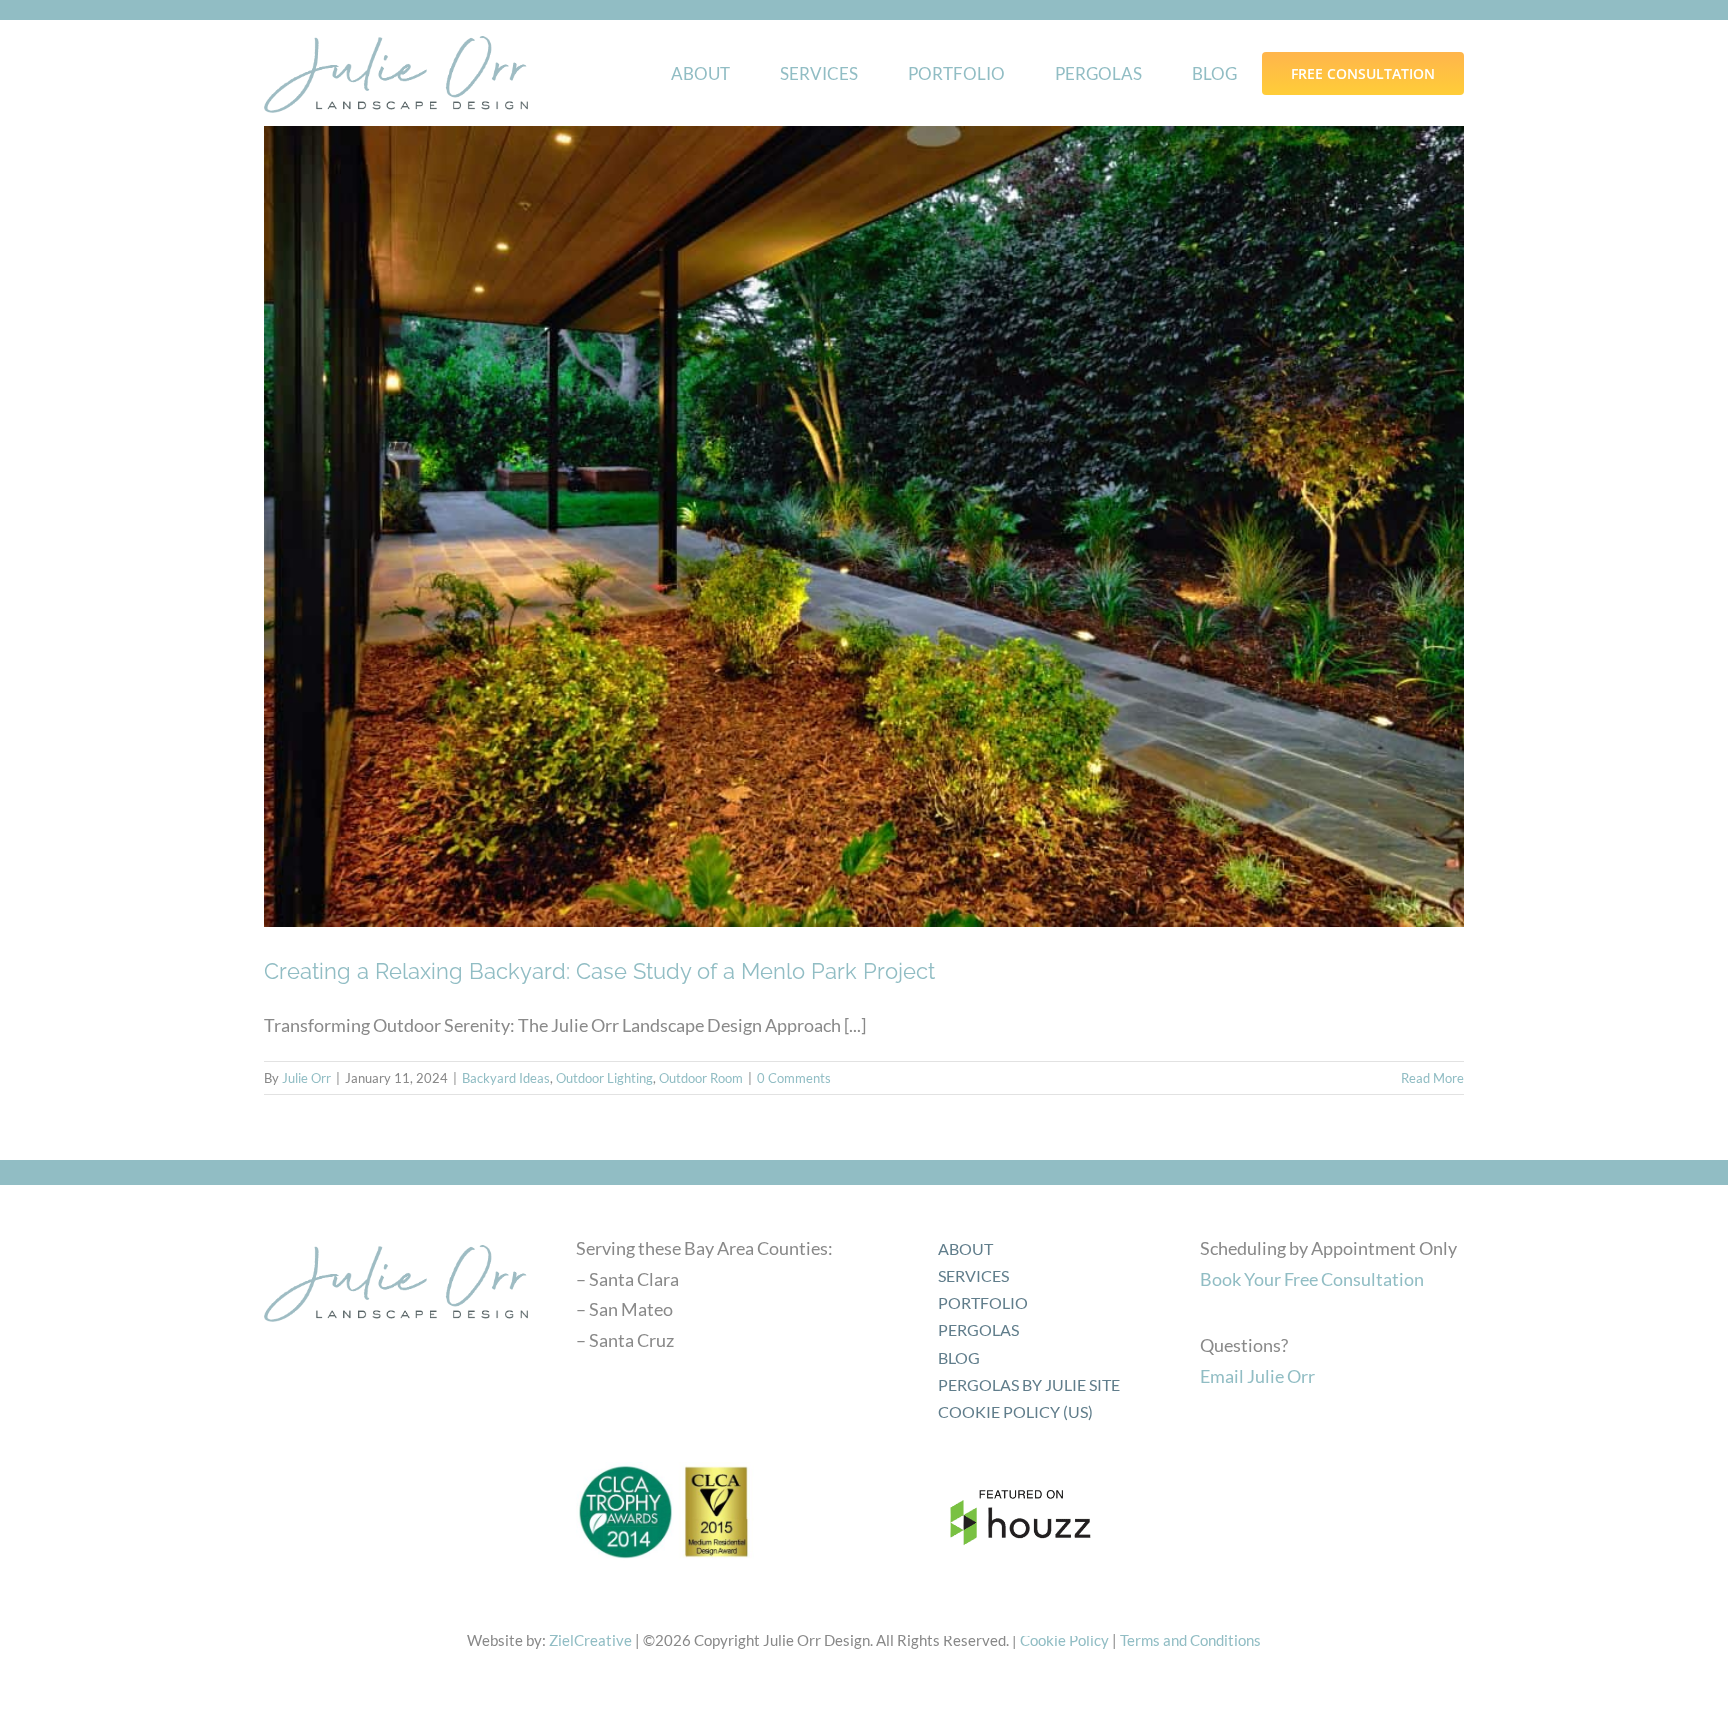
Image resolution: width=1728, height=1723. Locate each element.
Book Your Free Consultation (1312, 1279)
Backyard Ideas (506, 1078)
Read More (1432, 1078)
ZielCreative (590, 1640)
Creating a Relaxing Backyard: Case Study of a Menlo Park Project (599, 971)
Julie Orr (306, 1078)
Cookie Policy (1064, 1640)
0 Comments (794, 1078)
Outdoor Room (701, 1078)
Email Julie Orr (1257, 1376)
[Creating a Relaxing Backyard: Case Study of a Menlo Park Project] (864, 526)
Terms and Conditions (1190, 1640)
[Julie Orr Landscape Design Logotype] (396, 1238)
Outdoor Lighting (604, 1078)
